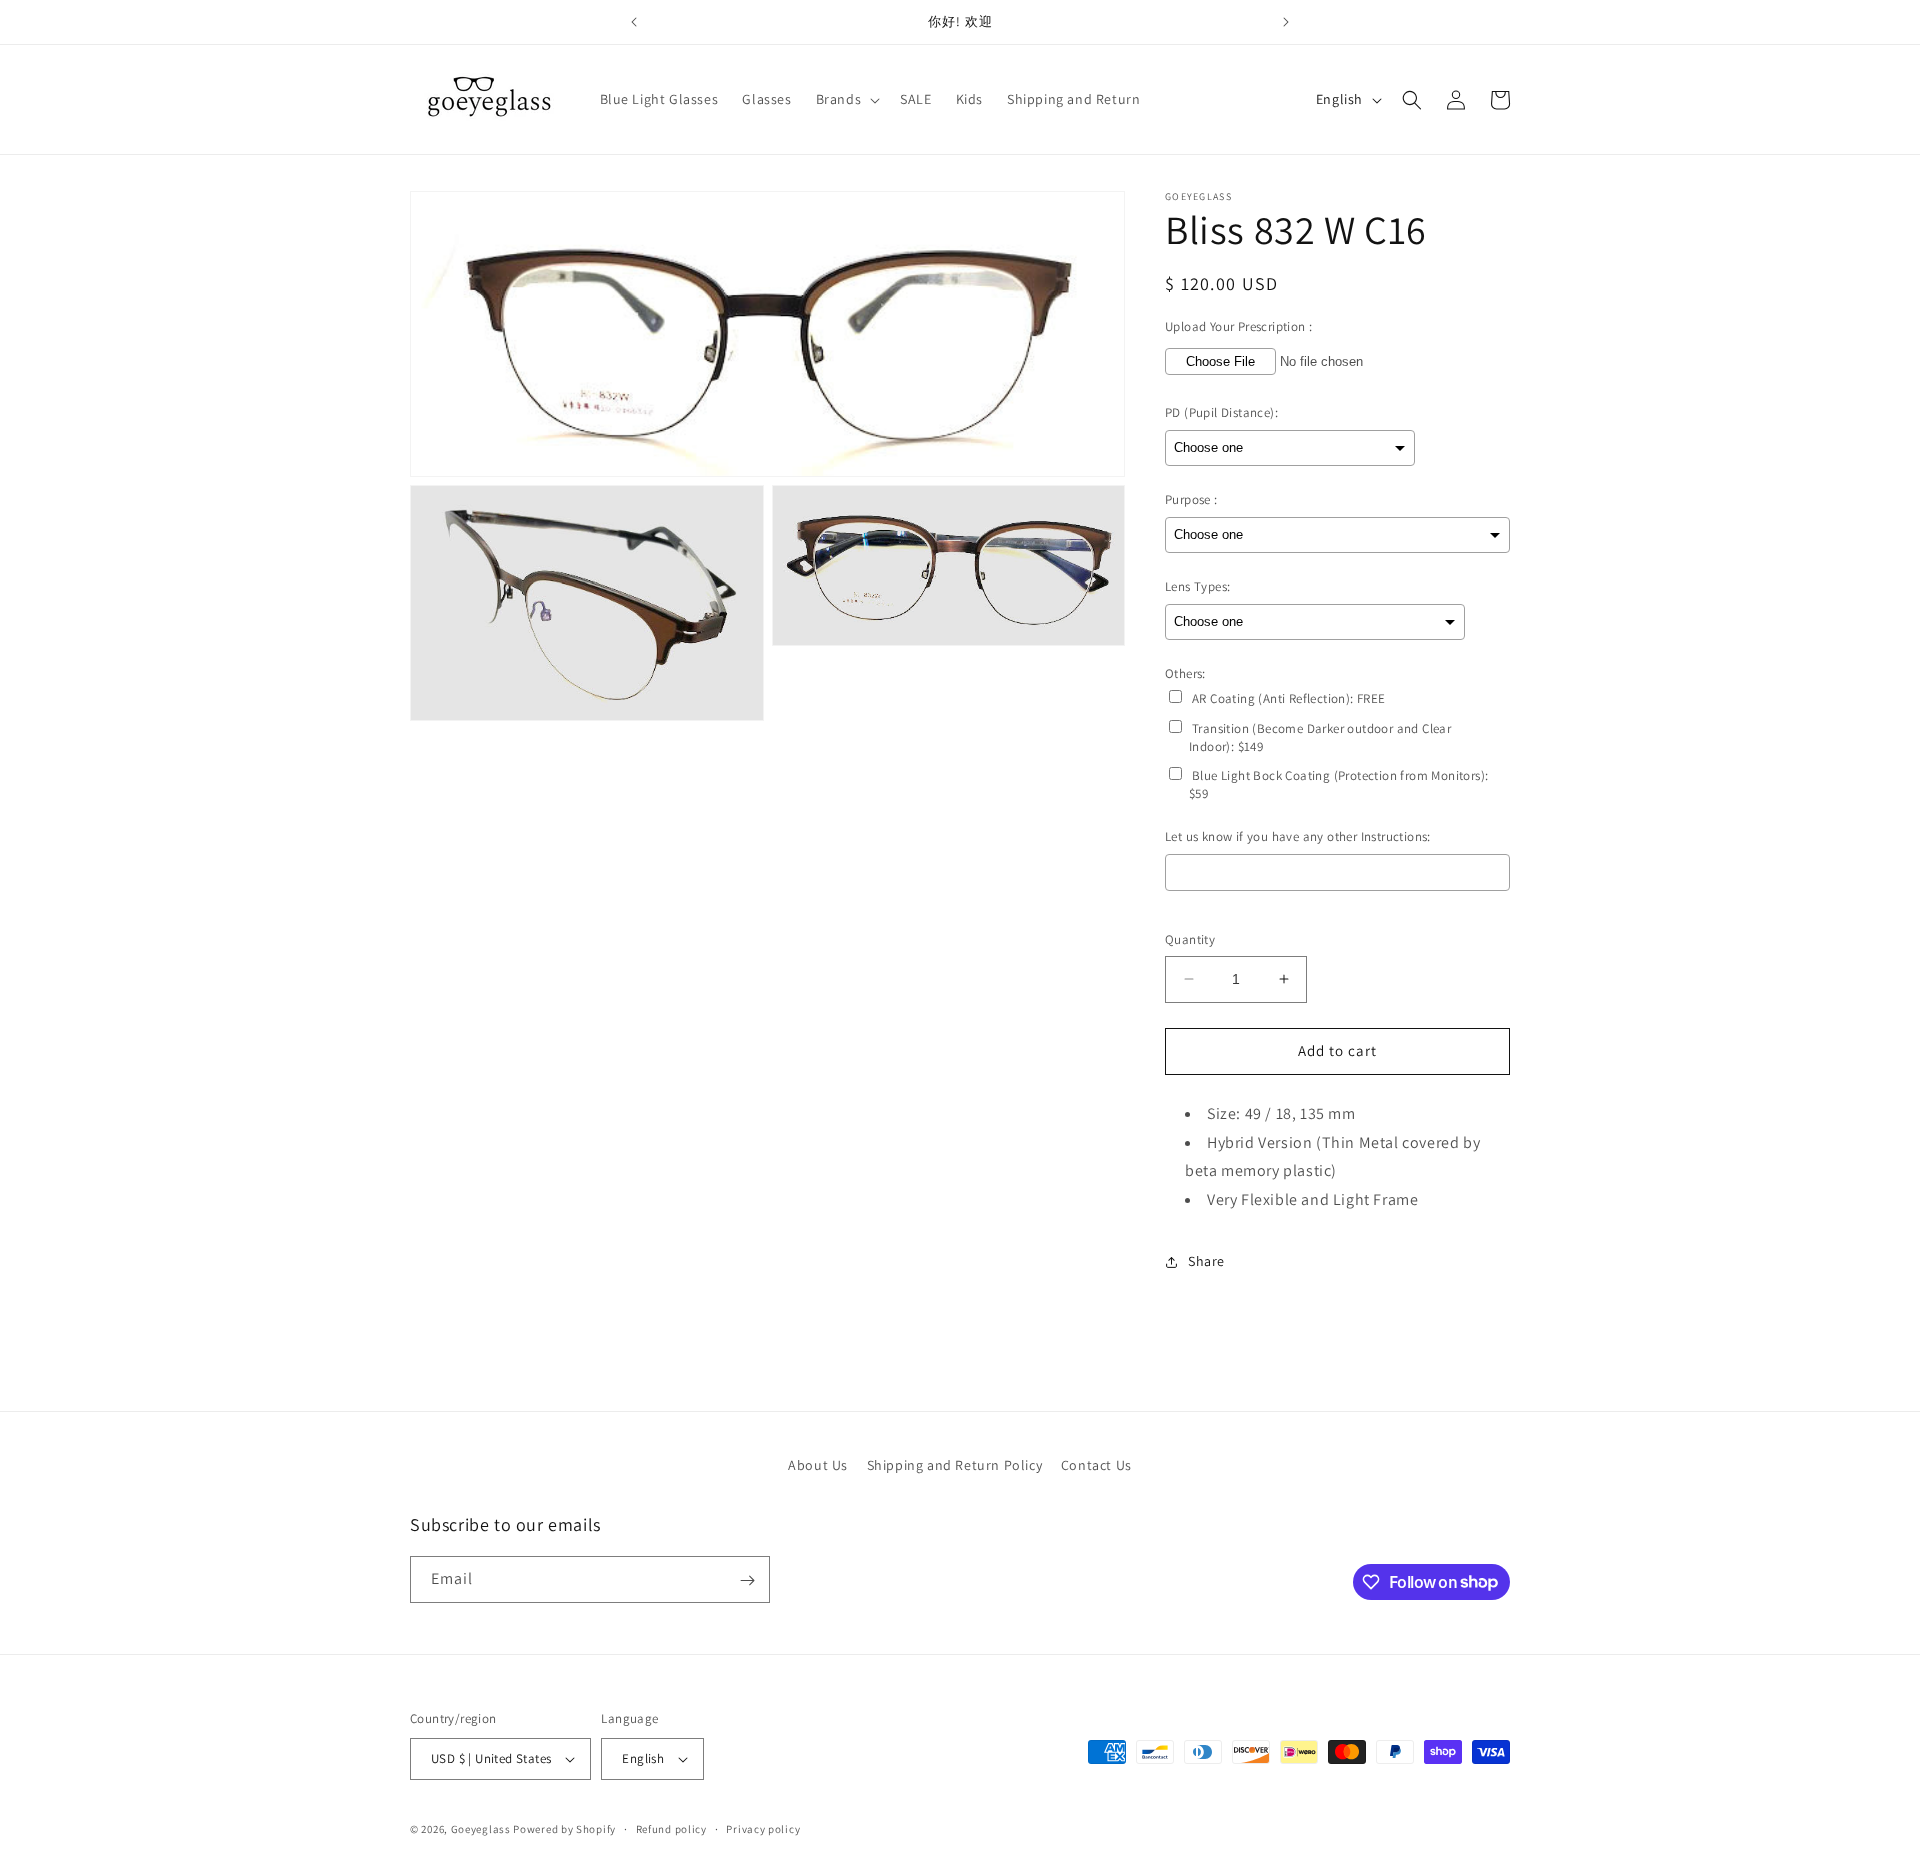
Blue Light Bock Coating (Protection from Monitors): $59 (1338, 784)
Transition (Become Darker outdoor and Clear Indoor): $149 (1320, 737)
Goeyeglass (481, 1829)
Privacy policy (763, 1829)
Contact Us (1096, 1465)
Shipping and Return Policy (955, 1465)
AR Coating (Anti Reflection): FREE (1289, 698)
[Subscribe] (747, 1580)
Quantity (1190, 939)
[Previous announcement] (634, 22)
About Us (818, 1465)
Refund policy (671, 1829)
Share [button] (1206, 1261)
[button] (846, 99)
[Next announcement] (1286, 22)
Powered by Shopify (564, 1829)
